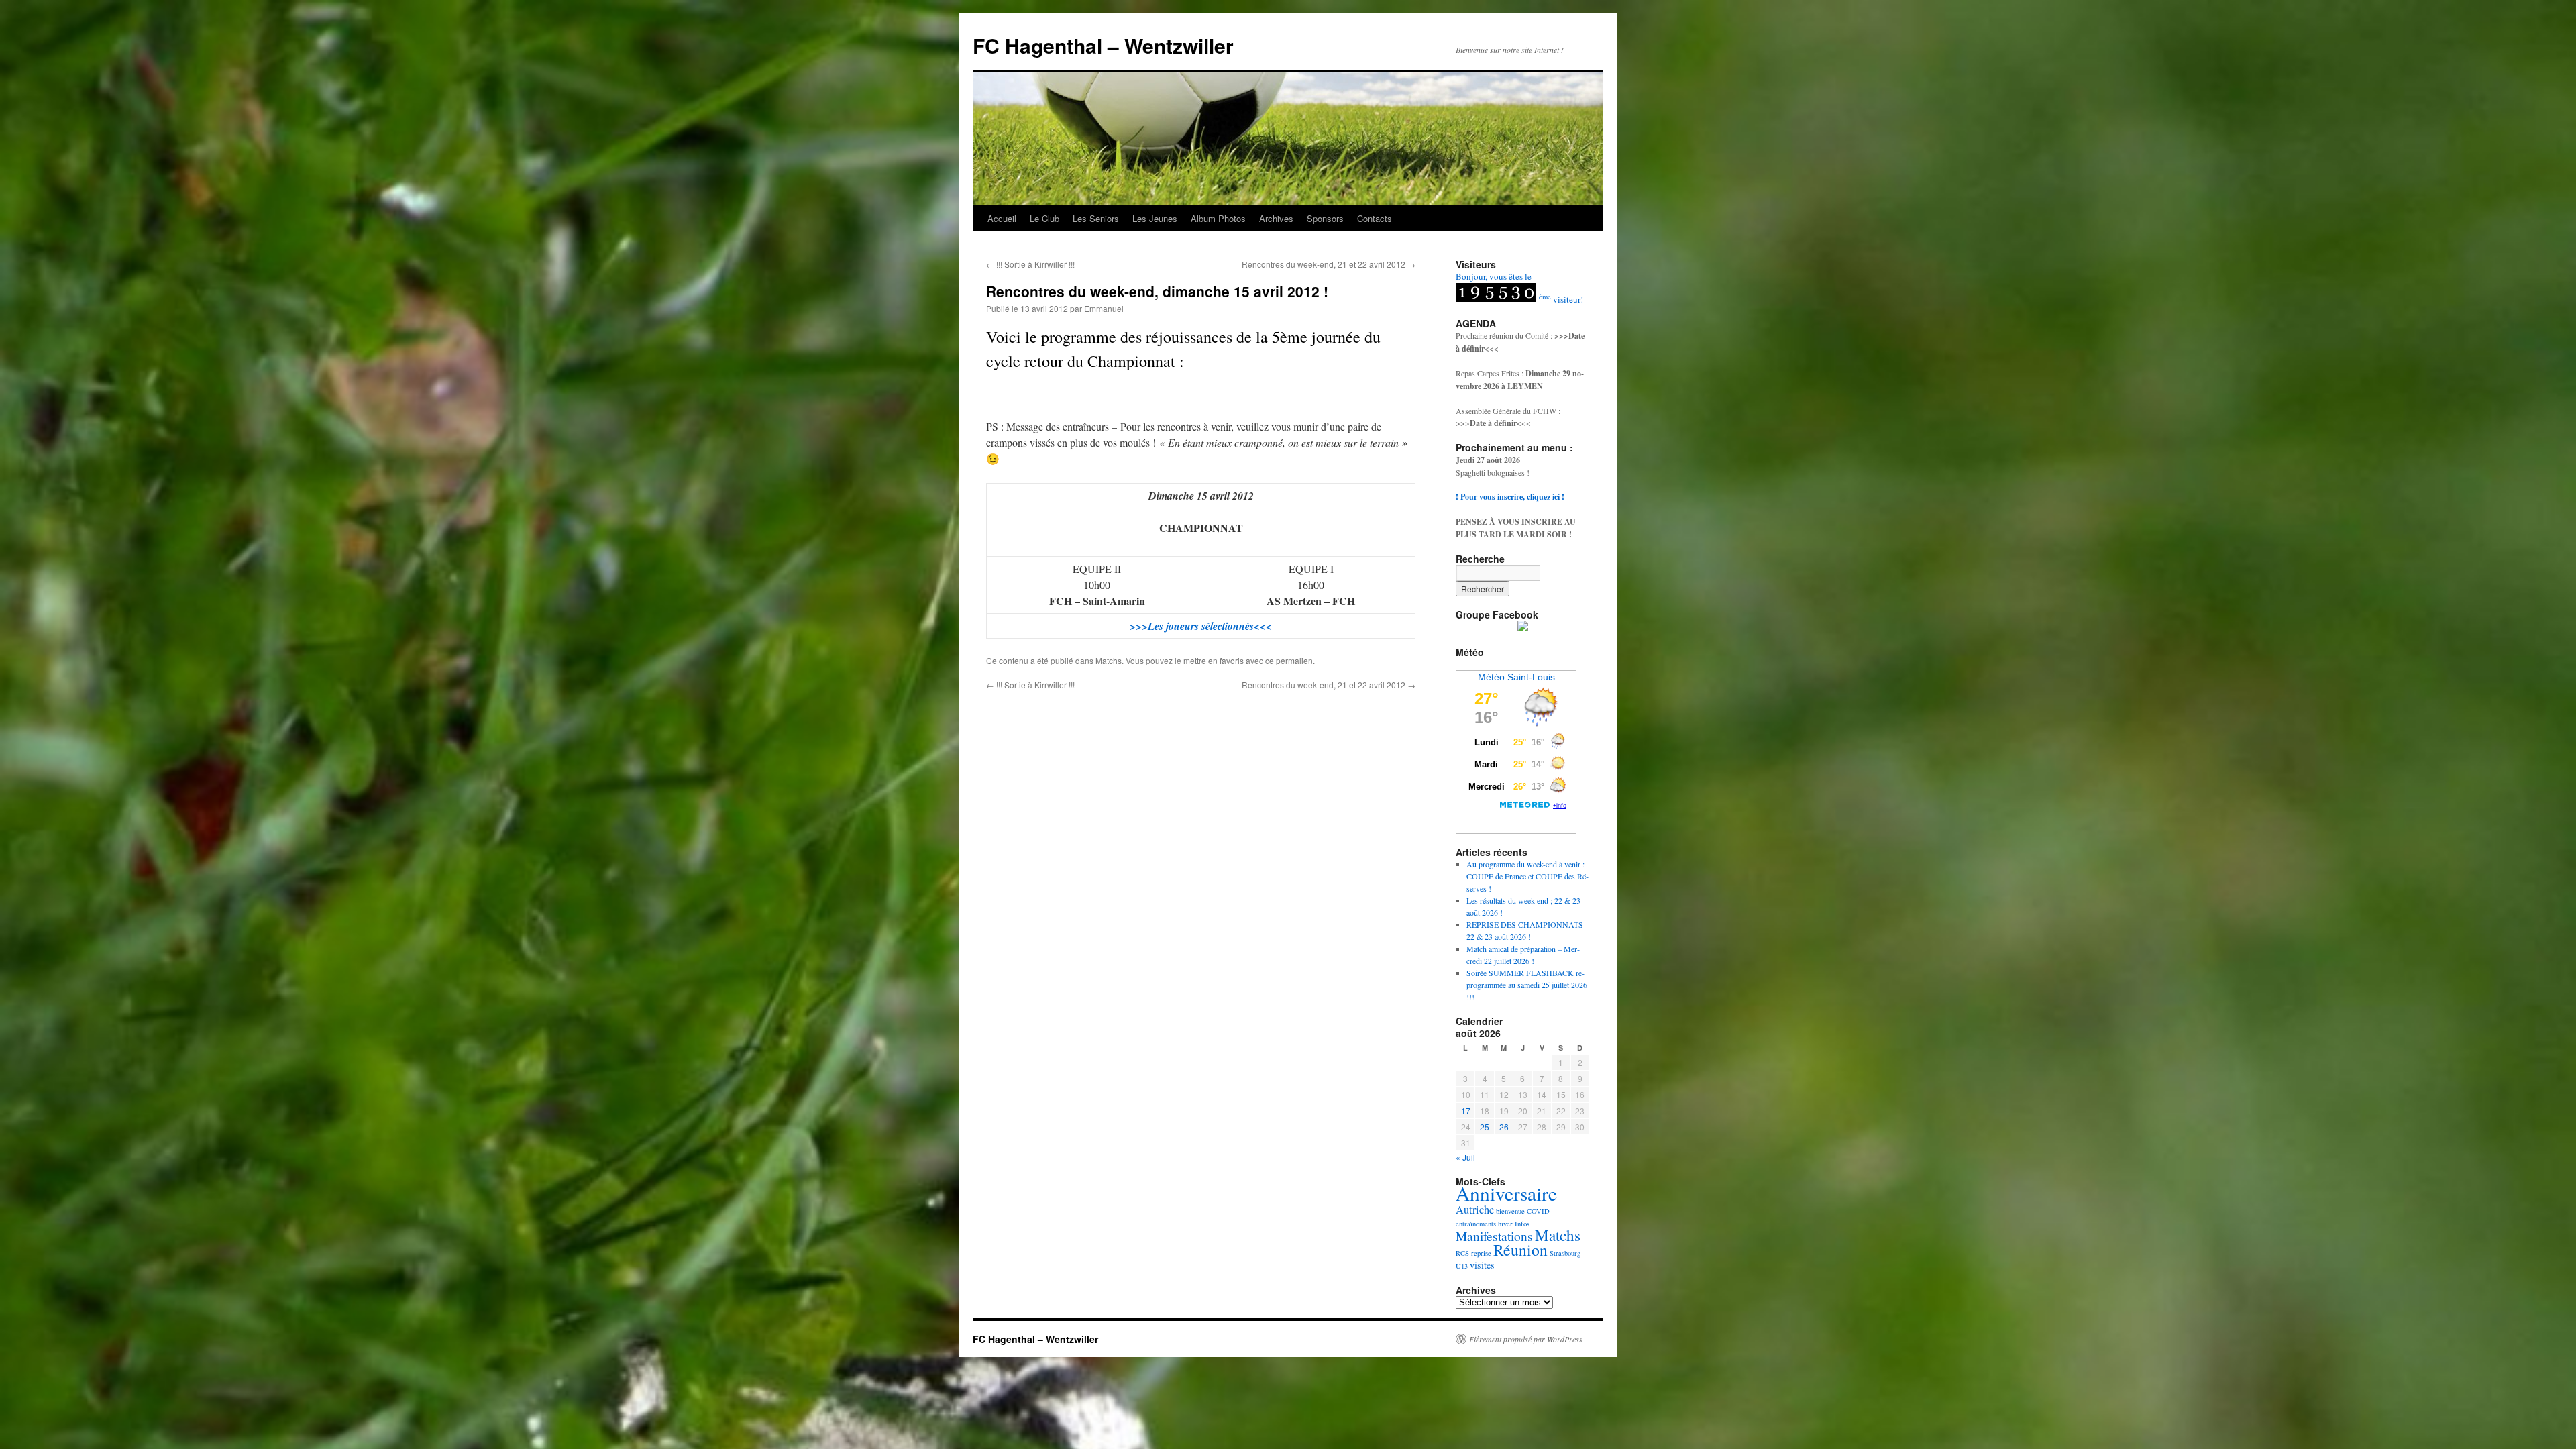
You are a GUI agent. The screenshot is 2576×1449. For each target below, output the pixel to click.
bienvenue (1510, 1211)
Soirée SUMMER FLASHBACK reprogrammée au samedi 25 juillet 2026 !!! (1527, 985)
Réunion (1520, 1250)
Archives (1276, 218)
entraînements (1476, 1224)
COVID (1538, 1211)
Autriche (1475, 1210)
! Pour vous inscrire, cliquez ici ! (1510, 497)
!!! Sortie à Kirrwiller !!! (1030, 264)
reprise (1481, 1253)
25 (1485, 1127)
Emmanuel (1104, 308)
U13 (1462, 1266)
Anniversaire (1506, 1193)
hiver (1505, 1224)
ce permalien (1289, 660)
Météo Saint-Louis (1516, 677)
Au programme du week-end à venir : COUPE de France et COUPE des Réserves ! (1527, 876)
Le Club (1044, 218)
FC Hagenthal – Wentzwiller (1103, 45)
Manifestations (1494, 1236)
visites (1482, 1265)
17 (1466, 1111)
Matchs (1109, 660)
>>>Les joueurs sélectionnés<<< (1201, 626)
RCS (1462, 1253)
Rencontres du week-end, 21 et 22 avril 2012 (1329, 264)
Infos (1522, 1224)
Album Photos (1218, 218)
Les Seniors (1096, 218)
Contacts (1375, 218)
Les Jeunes (1155, 218)
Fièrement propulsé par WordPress (1526, 1339)
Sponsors (1325, 218)
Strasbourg (1565, 1253)
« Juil (1465, 1157)
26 (1504, 1127)
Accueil (1002, 218)
